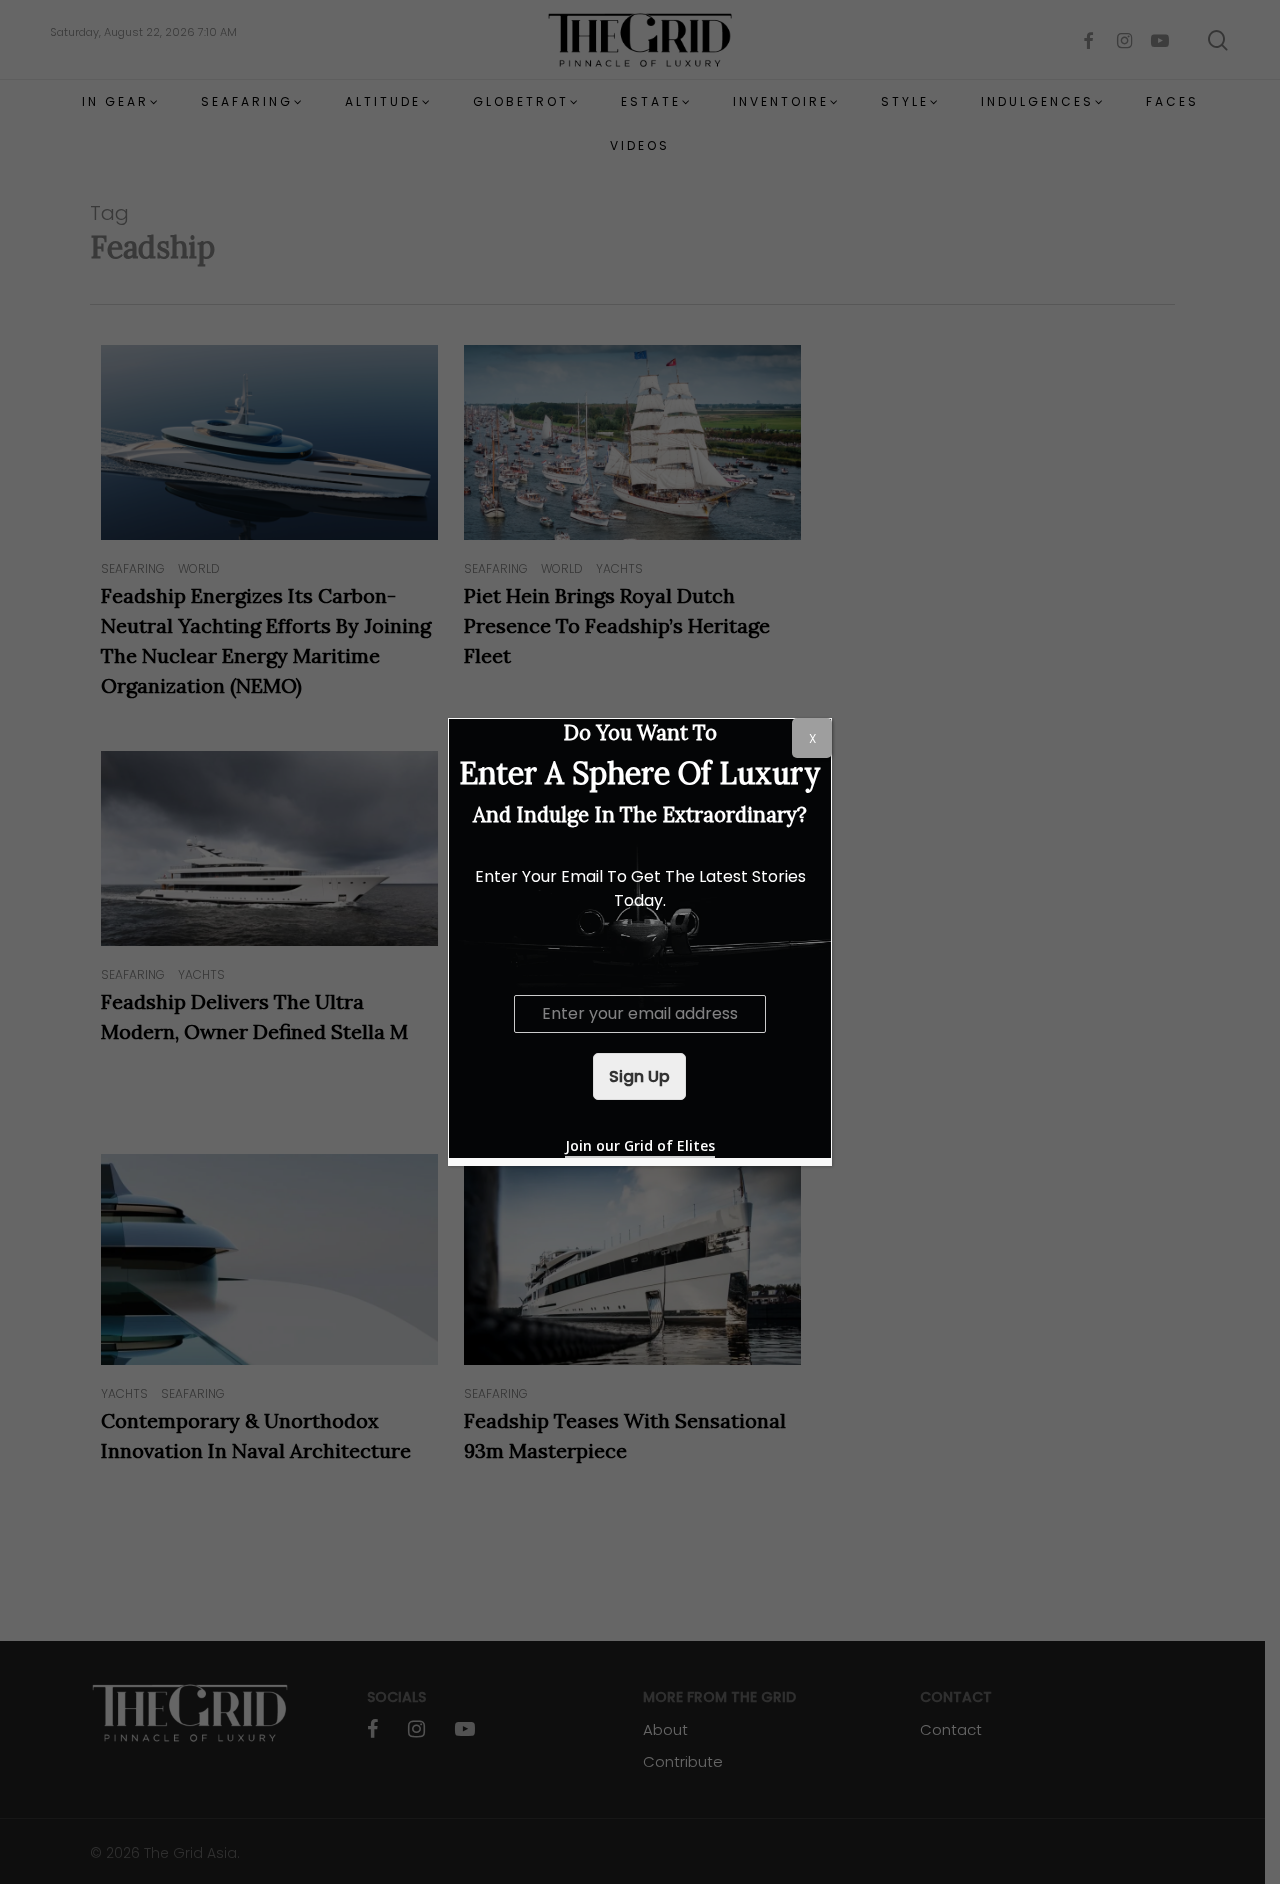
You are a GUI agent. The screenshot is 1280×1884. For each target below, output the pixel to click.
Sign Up (639, 1076)
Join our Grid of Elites (640, 1145)
